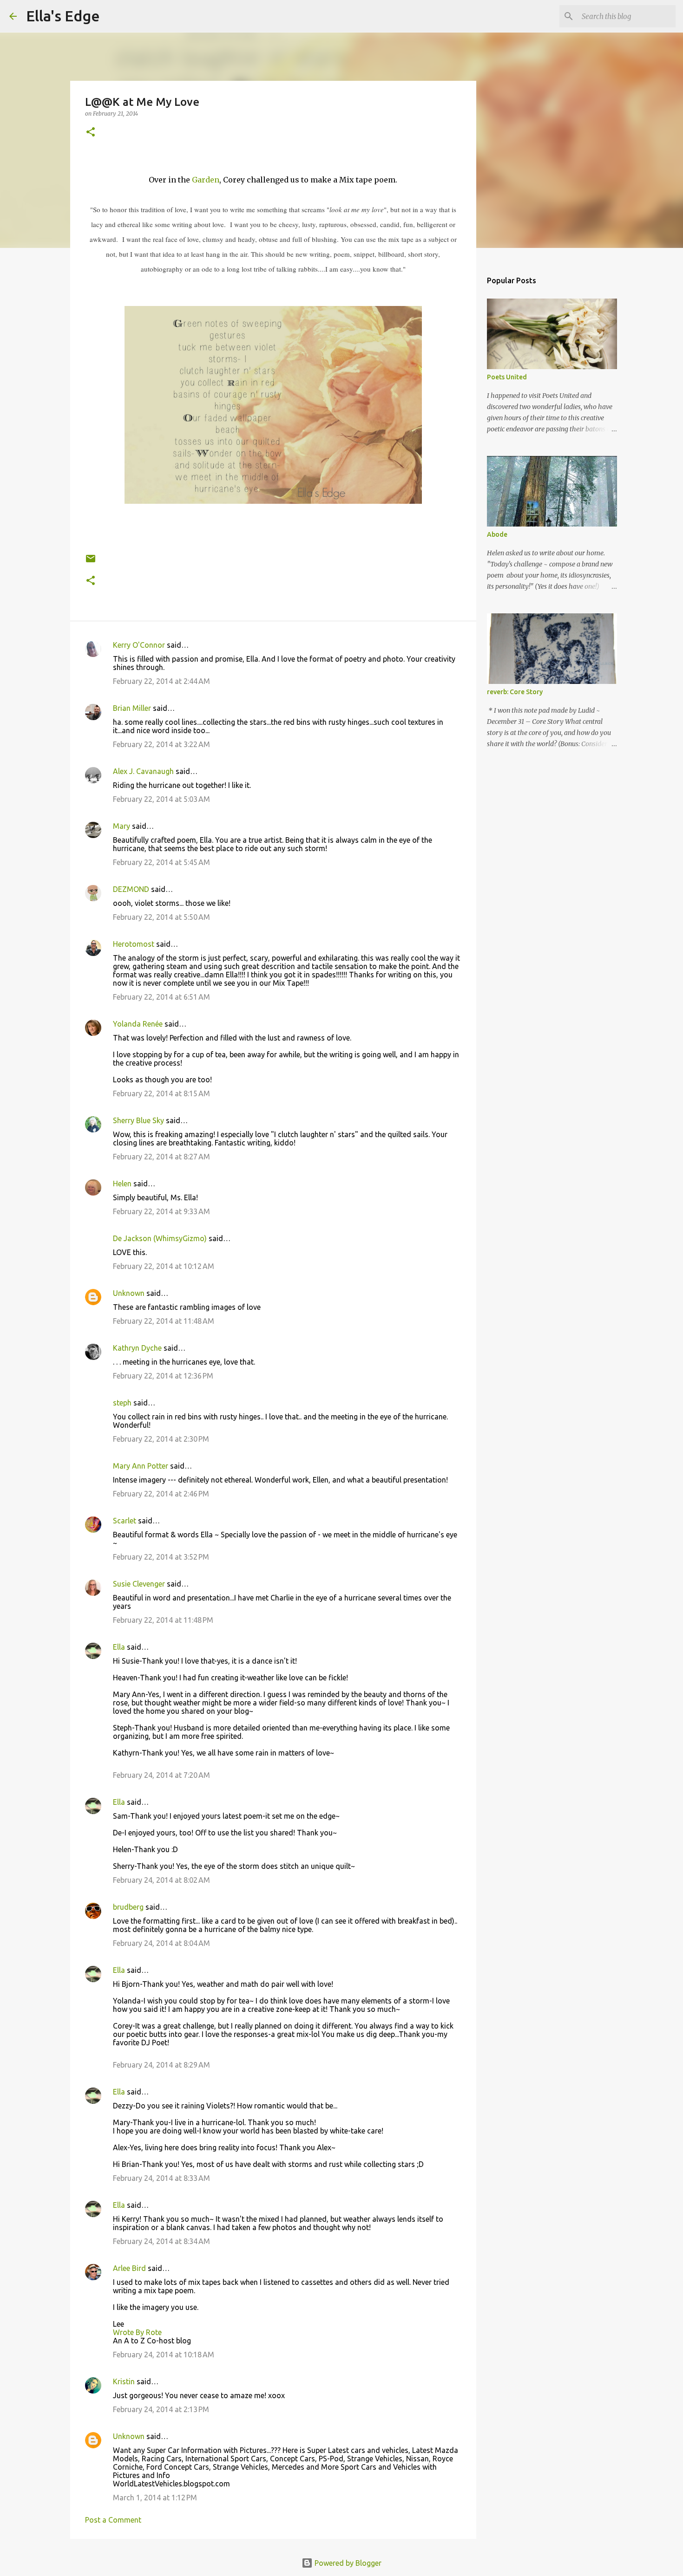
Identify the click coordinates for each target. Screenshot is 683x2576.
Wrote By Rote (137, 2332)
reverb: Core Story (515, 692)
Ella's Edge (63, 16)
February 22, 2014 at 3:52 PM (161, 1557)
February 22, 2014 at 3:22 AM (161, 744)
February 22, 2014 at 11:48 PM (163, 1620)
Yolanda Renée (138, 1024)
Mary (121, 826)
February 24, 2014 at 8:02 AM (161, 1880)
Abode (497, 534)
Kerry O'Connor (139, 645)
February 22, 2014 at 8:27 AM (161, 1157)
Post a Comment (113, 2520)
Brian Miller (132, 708)
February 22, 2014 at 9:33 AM (161, 1211)
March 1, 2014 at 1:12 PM (155, 2498)
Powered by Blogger (347, 2563)
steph (122, 1403)
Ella (119, 1647)
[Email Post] (91, 562)
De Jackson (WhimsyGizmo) (160, 1238)
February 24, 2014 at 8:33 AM (161, 2178)
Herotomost (134, 944)
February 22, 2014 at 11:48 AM (164, 1321)
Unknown (129, 1293)
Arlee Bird (129, 2268)
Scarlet (125, 1521)
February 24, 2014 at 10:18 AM (164, 2355)
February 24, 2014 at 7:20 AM (161, 1775)
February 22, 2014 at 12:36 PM (163, 1376)
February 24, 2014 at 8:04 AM (161, 1943)
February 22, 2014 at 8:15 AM (161, 1093)
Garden (206, 180)
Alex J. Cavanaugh (143, 771)
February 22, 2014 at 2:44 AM (161, 681)
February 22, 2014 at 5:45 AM (161, 862)
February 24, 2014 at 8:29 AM (161, 2065)
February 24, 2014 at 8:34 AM (161, 2241)
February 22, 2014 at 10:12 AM (164, 1266)
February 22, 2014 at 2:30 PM (161, 1439)
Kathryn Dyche (137, 1348)
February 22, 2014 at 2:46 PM (161, 1494)
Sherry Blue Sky (138, 1120)
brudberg (128, 1907)
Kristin (124, 2381)
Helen (122, 1184)
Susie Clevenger (139, 1584)
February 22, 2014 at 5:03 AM (161, 799)
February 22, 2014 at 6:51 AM (161, 997)
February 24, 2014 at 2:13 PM (161, 2409)
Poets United (507, 377)
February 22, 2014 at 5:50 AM (161, 917)
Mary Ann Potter (141, 1466)
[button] (91, 133)
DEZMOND (131, 889)
